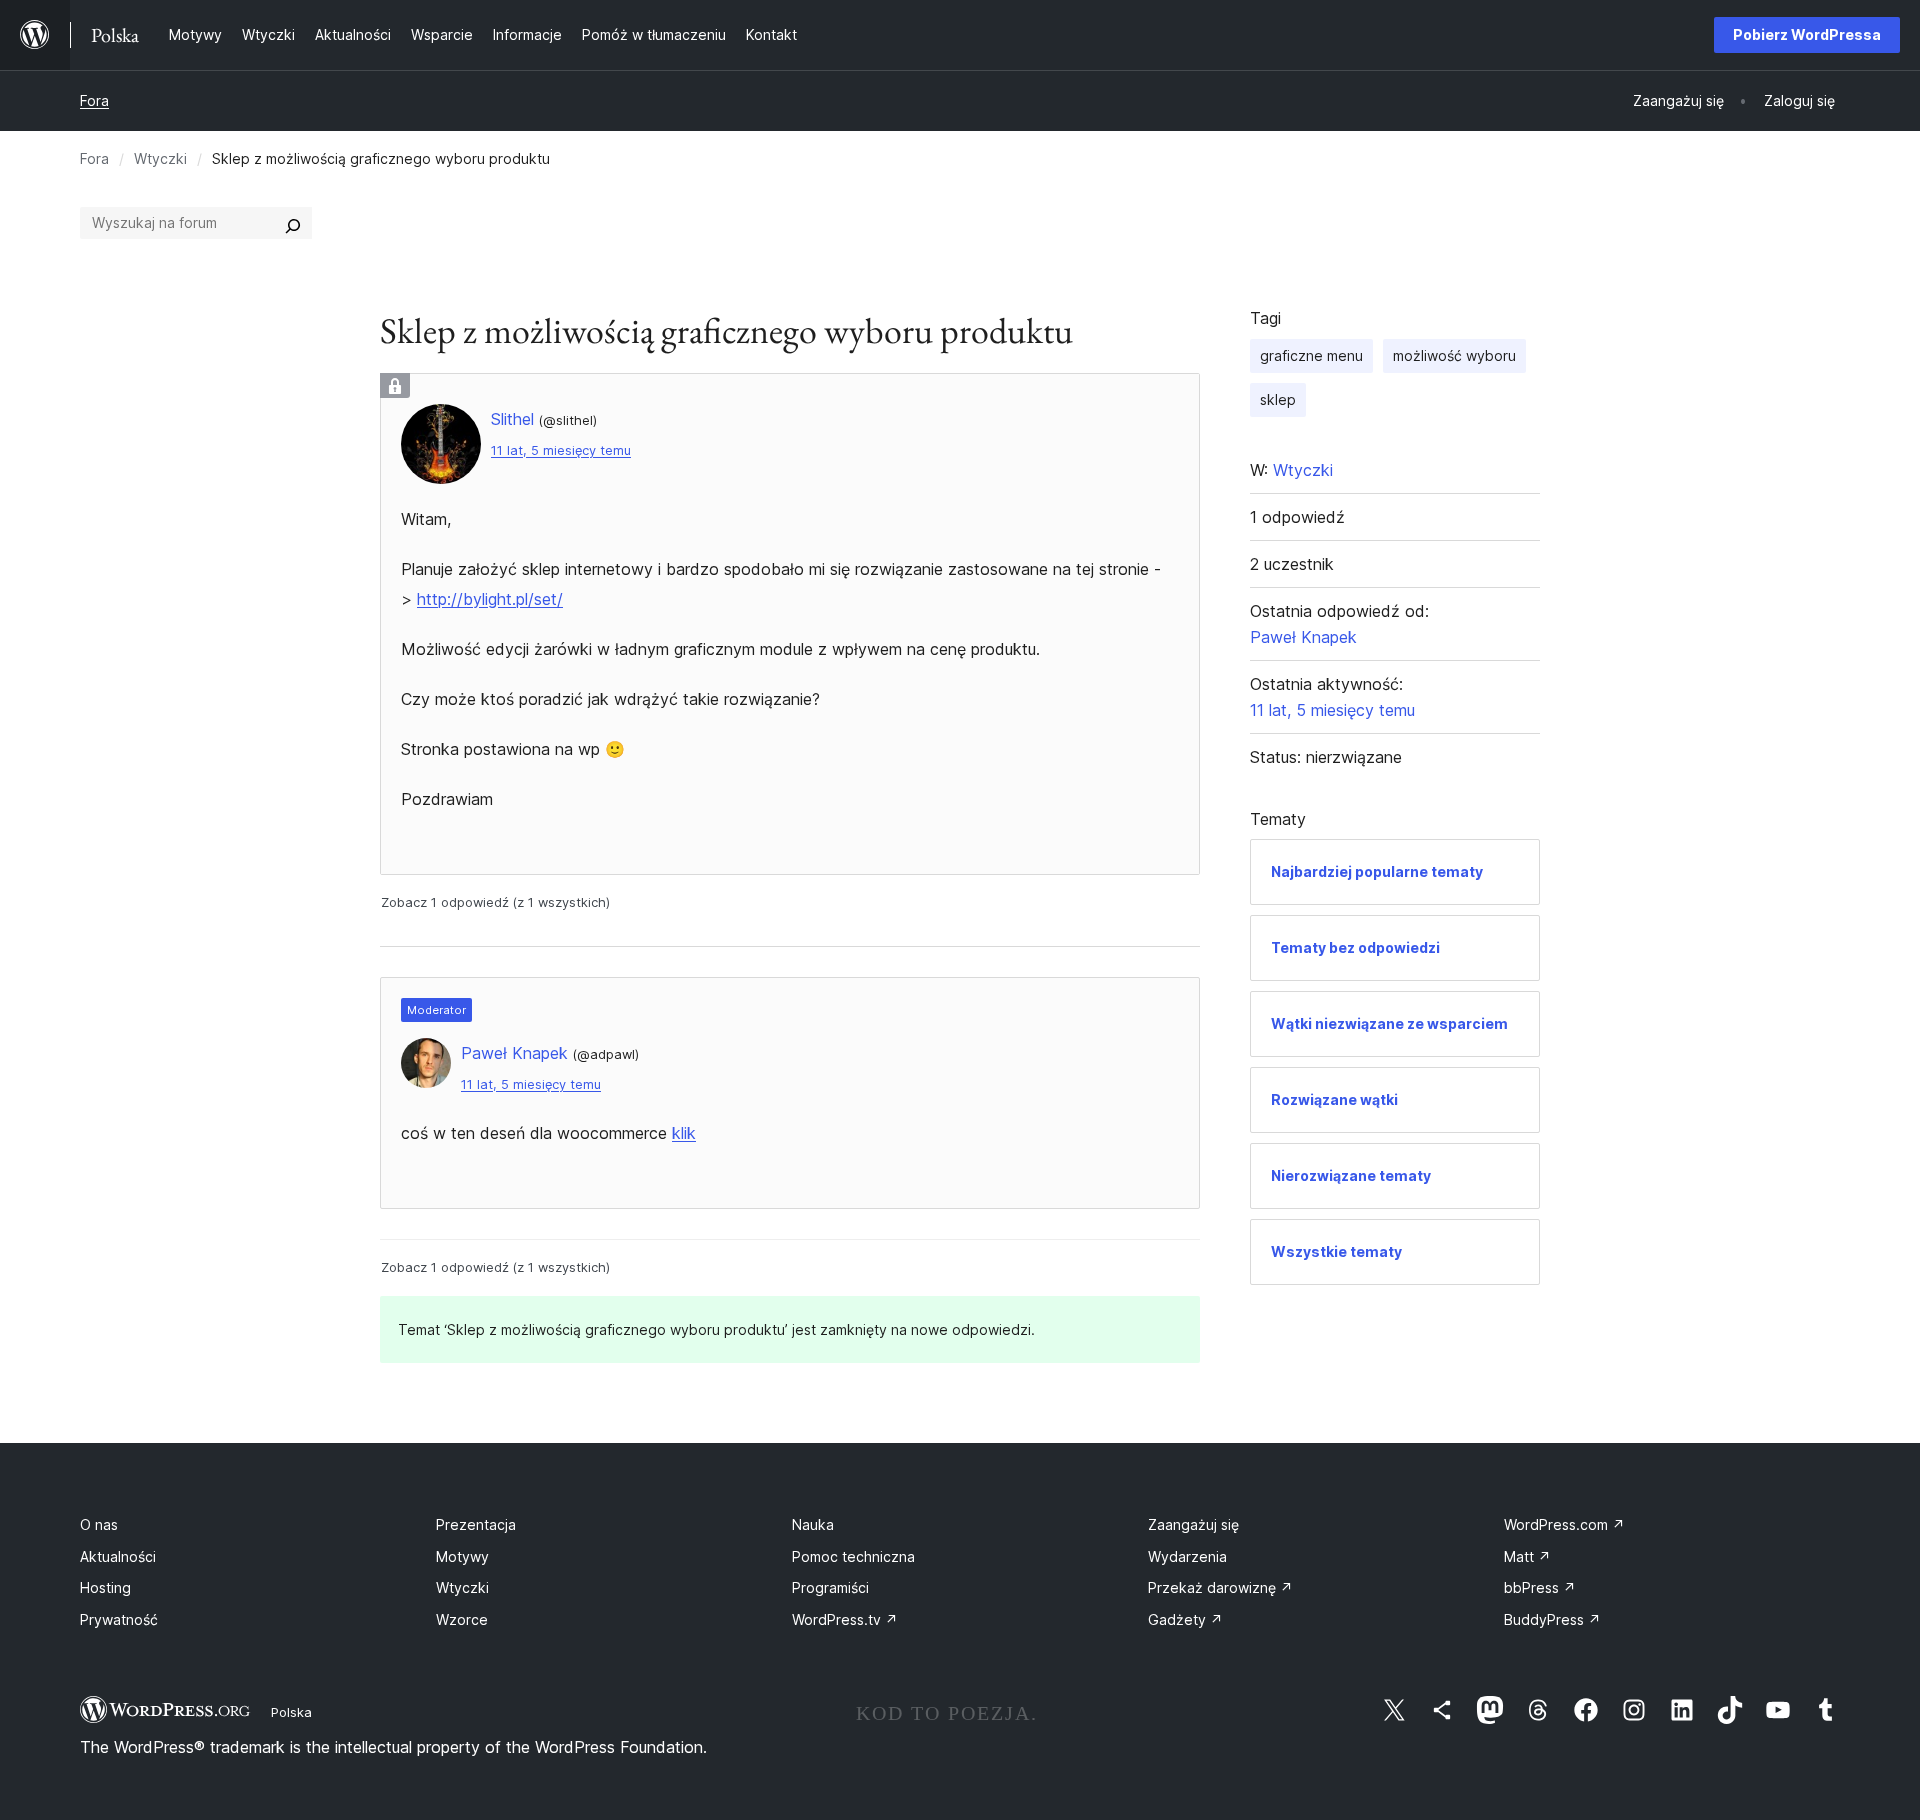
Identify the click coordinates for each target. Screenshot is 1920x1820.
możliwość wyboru (1454, 355)
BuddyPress (1552, 1619)
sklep (1278, 399)
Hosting (105, 1587)
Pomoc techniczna (853, 1556)
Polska (291, 1712)
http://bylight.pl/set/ (490, 599)
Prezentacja (476, 1524)
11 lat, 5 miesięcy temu (561, 450)
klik (684, 1133)
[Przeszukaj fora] (293, 223)
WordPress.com (1564, 1524)
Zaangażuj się (1193, 1524)
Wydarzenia (1187, 1556)
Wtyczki (160, 158)
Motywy (462, 1556)
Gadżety (1185, 1619)
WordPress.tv (845, 1619)
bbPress (1540, 1587)
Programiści (830, 1587)
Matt (1527, 1556)
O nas (99, 1524)
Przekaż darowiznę (1220, 1587)
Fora (94, 100)
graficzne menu (1311, 355)
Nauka (813, 1524)
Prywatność (119, 1619)
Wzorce (462, 1619)
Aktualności (118, 1556)
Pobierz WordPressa (1807, 34)
